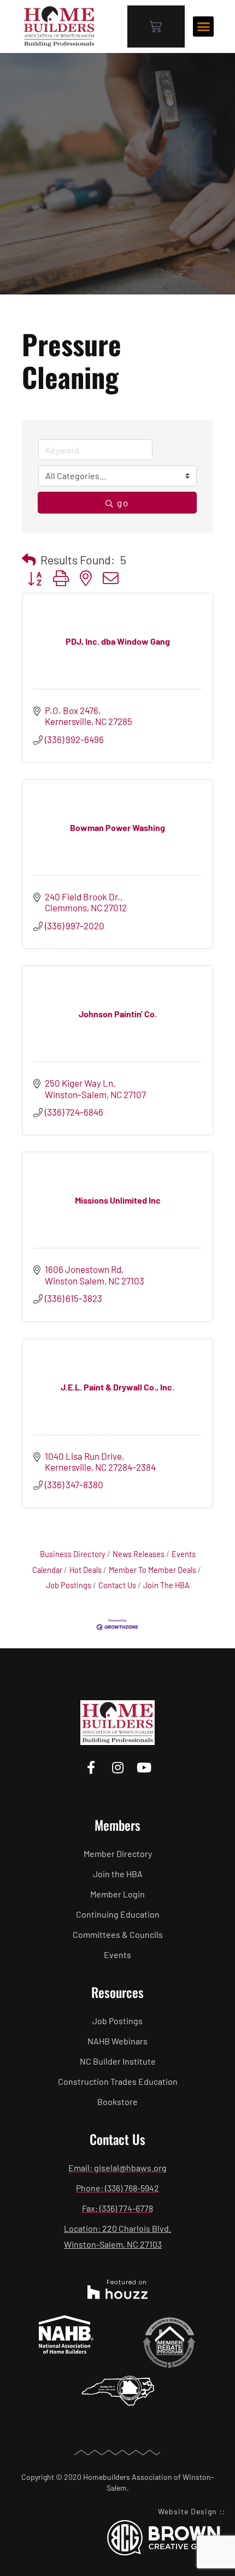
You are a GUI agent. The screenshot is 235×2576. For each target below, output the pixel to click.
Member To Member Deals (152, 1570)
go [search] (123, 503)
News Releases (139, 1554)
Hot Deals (86, 1570)
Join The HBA (166, 1585)
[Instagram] (117, 1768)
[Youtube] (144, 1768)
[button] (203, 27)
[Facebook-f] (91, 1768)
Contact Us (117, 1585)
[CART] (156, 26)
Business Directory (73, 1554)
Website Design (187, 2511)
